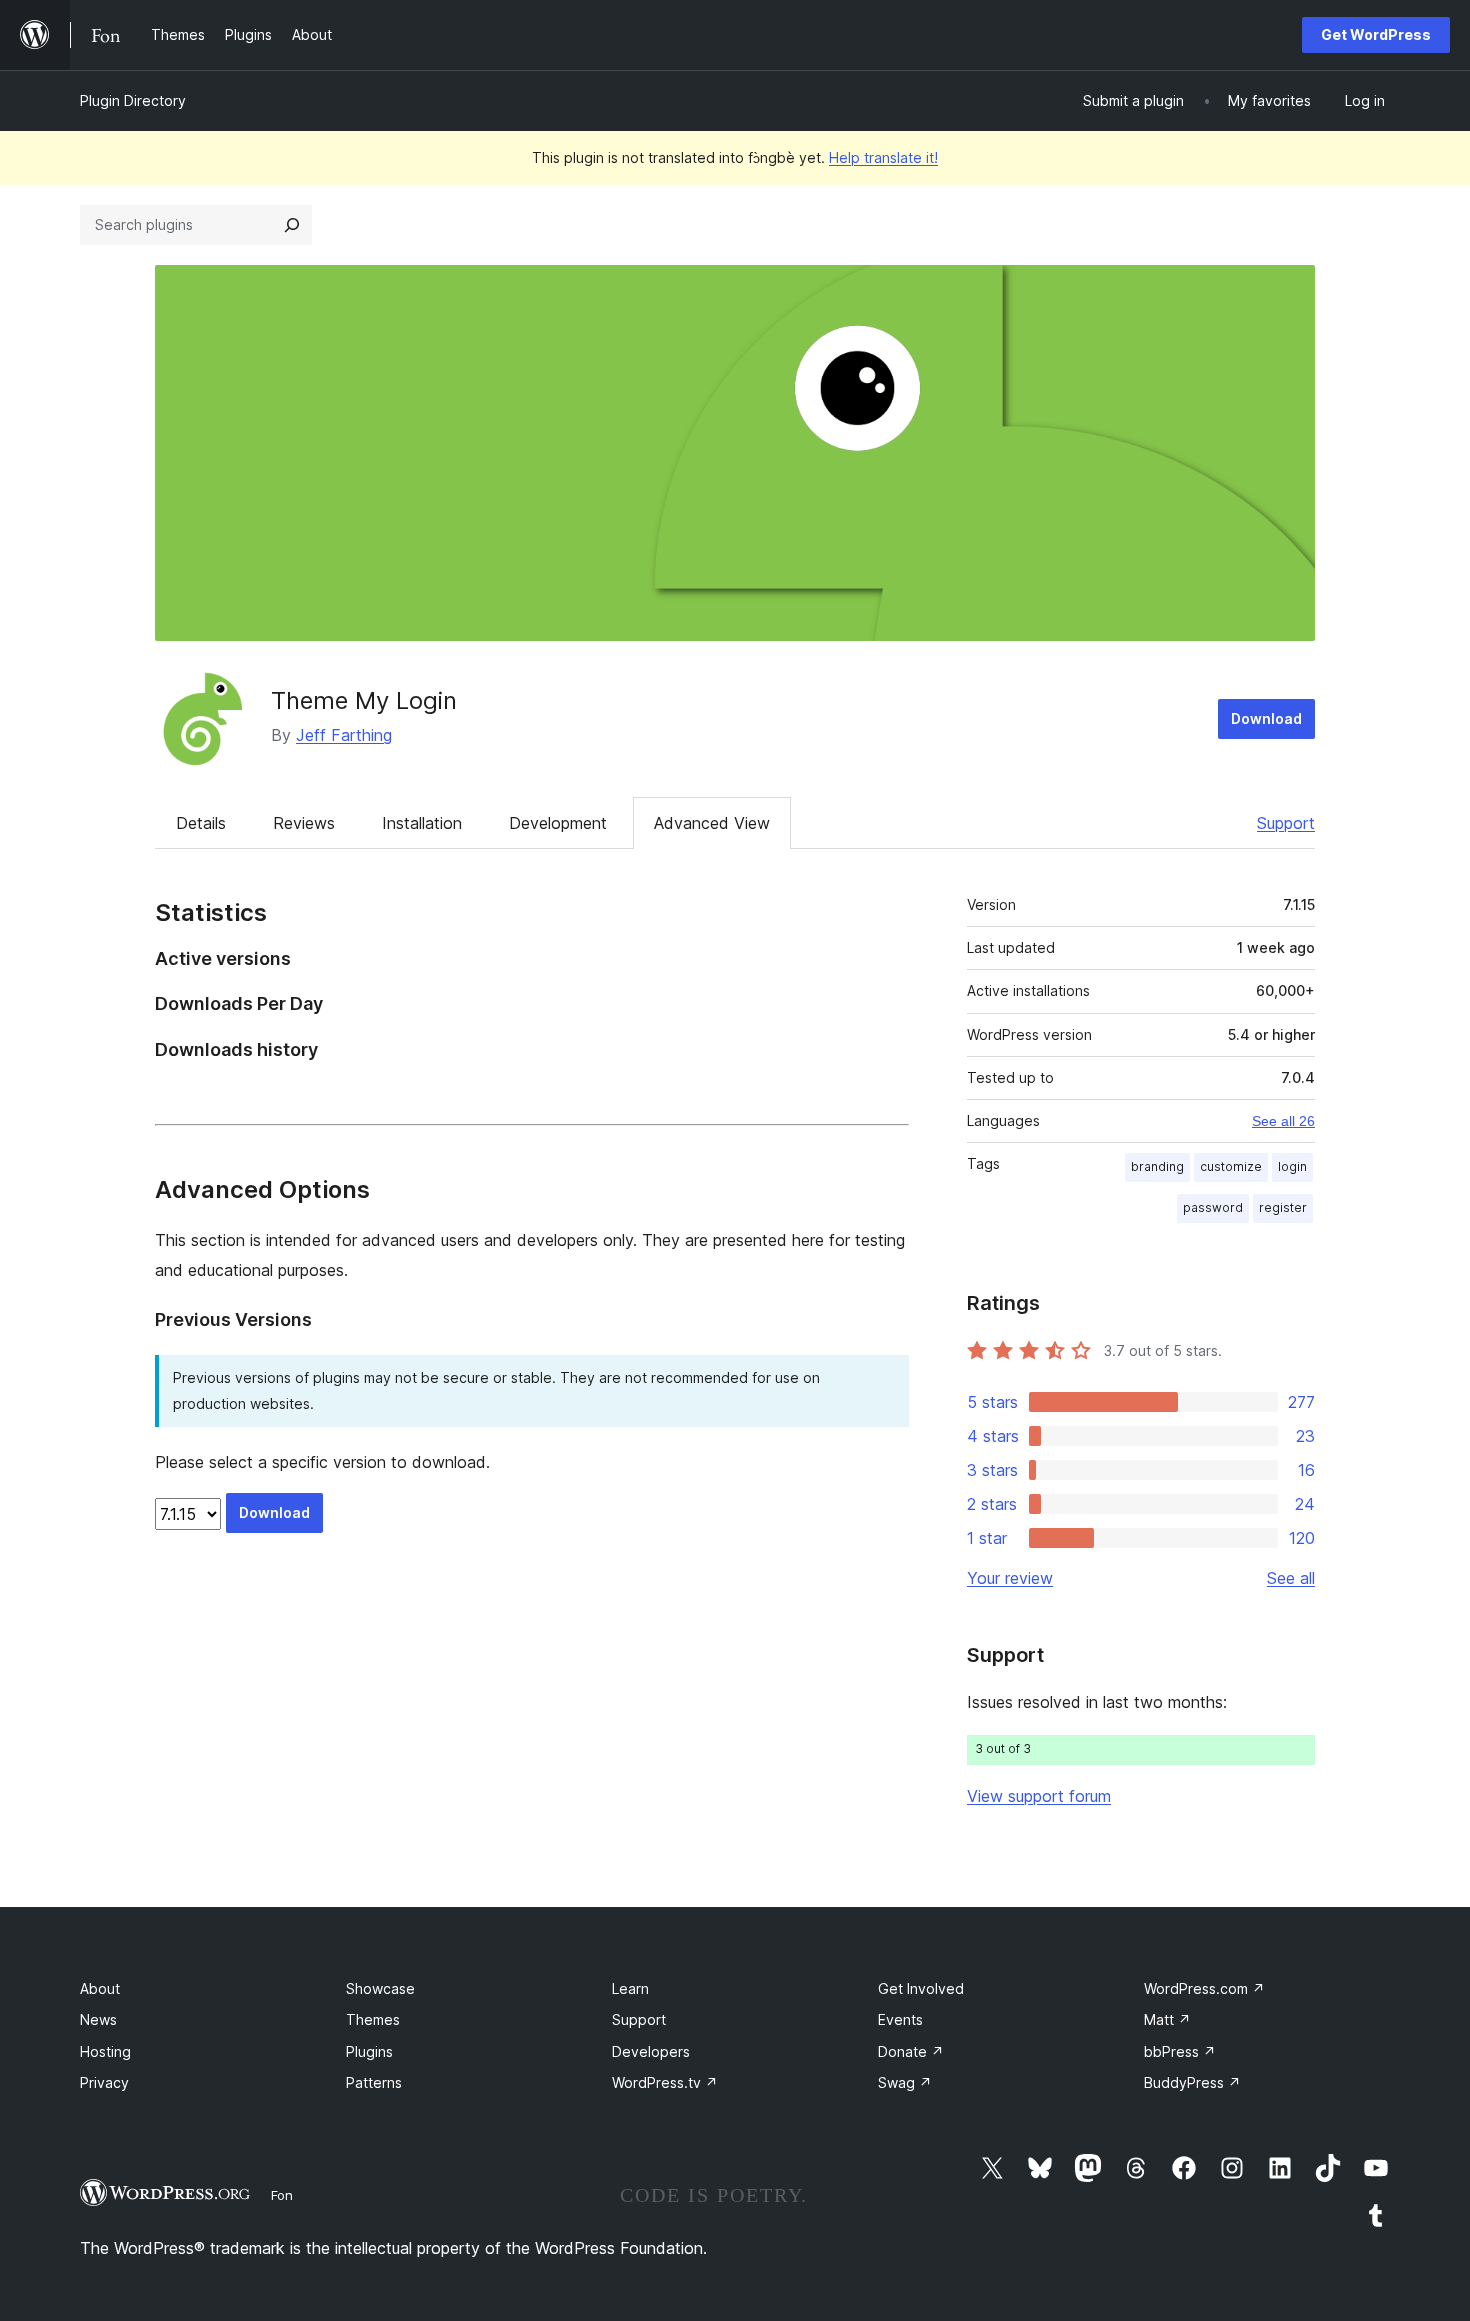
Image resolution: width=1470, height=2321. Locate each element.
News (98, 2019)
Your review (1010, 1578)
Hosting (105, 2051)
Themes (373, 2019)
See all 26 (1283, 1121)
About (100, 1988)
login (1292, 1166)
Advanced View (712, 823)
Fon (282, 2195)
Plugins (369, 2051)
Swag (905, 2082)
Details (201, 823)
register (1283, 1207)
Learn (630, 1988)
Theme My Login (364, 700)
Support (1286, 823)
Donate (911, 2051)
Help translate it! (883, 157)
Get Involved (921, 1988)
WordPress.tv (665, 2082)
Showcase (380, 1988)
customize (1231, 1166)
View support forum (1039, 1796)
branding (1157, 1166)
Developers (651, 2051)
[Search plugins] (292, 225)
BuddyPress (1192, 2082)
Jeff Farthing (344, 735)
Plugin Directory (133, 100)
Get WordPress (1376, 34)
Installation (422, 823)
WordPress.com (1204, 1988)
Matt (1167, 2019)
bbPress (1180, 2051)
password (1213, 1207)
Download (1266, 718)
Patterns (374, 2082)
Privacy (104, 2082)
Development (558, 823)
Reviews (304, 823)
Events (900, 2019)
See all (1291, 1578)
